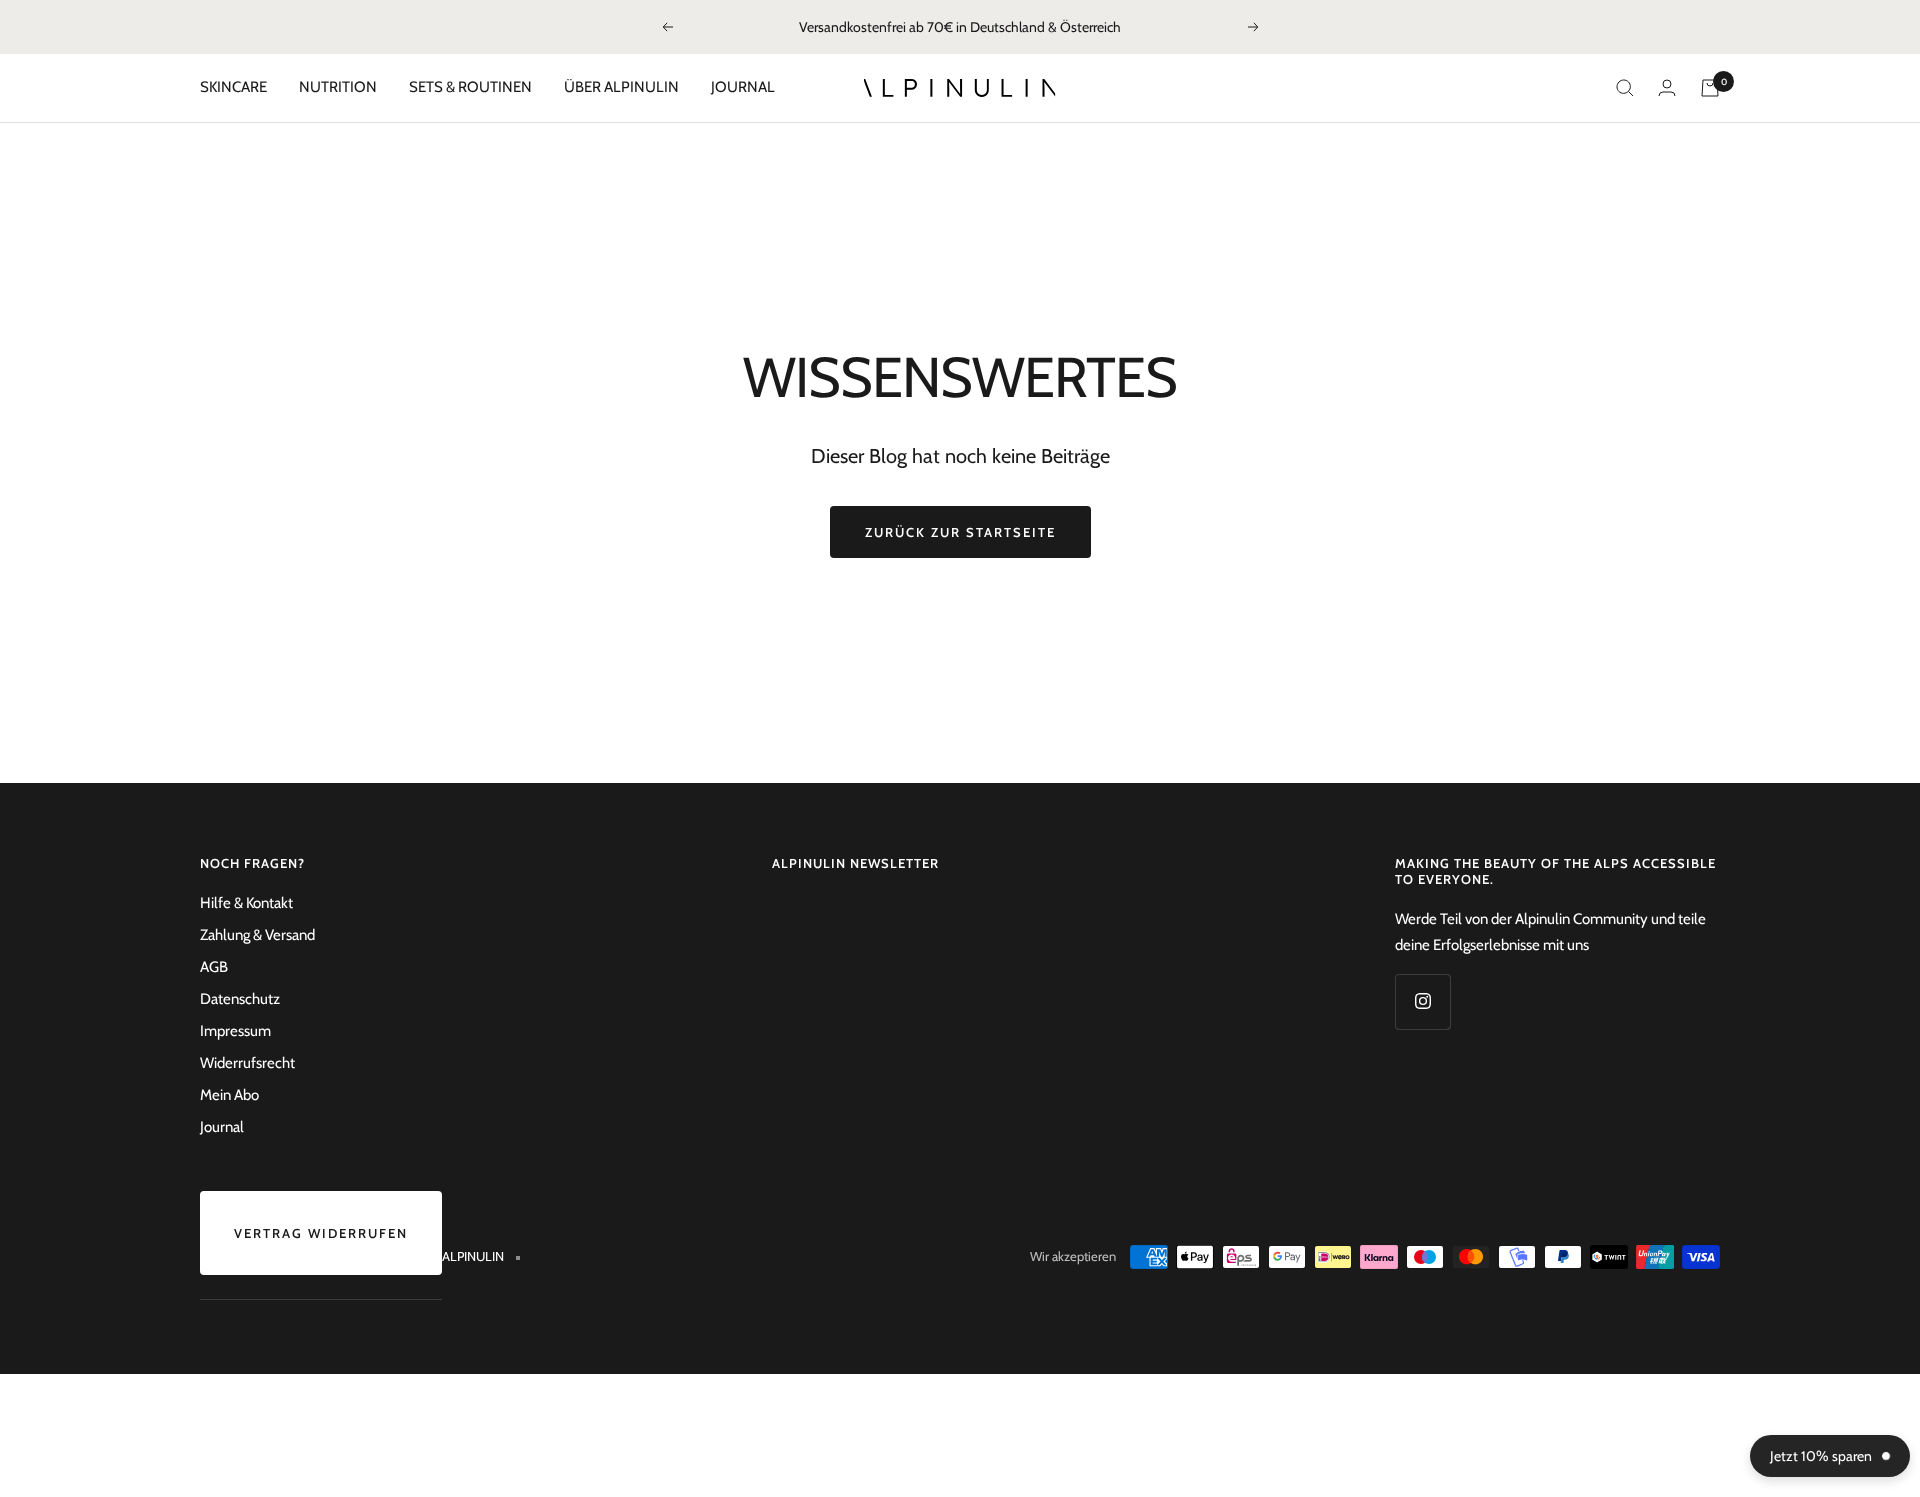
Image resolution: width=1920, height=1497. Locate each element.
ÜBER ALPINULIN (621, 87)
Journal (222, 1127)
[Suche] (1625, 88)
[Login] (1667, 87)
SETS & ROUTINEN (470, 87)
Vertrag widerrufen (321, 1233)
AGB (214, 967)
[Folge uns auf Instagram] (1422, 1001)
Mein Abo (229, 1095)
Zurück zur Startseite (960, 532)
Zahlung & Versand (257, 935)
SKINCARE (233, 87)
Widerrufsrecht (247, 1063)
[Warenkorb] (1710, 88)
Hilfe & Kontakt (246, 903)
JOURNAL (743, 87)
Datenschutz (240, 999)
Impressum (235, 1031)
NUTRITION (338, 87)
